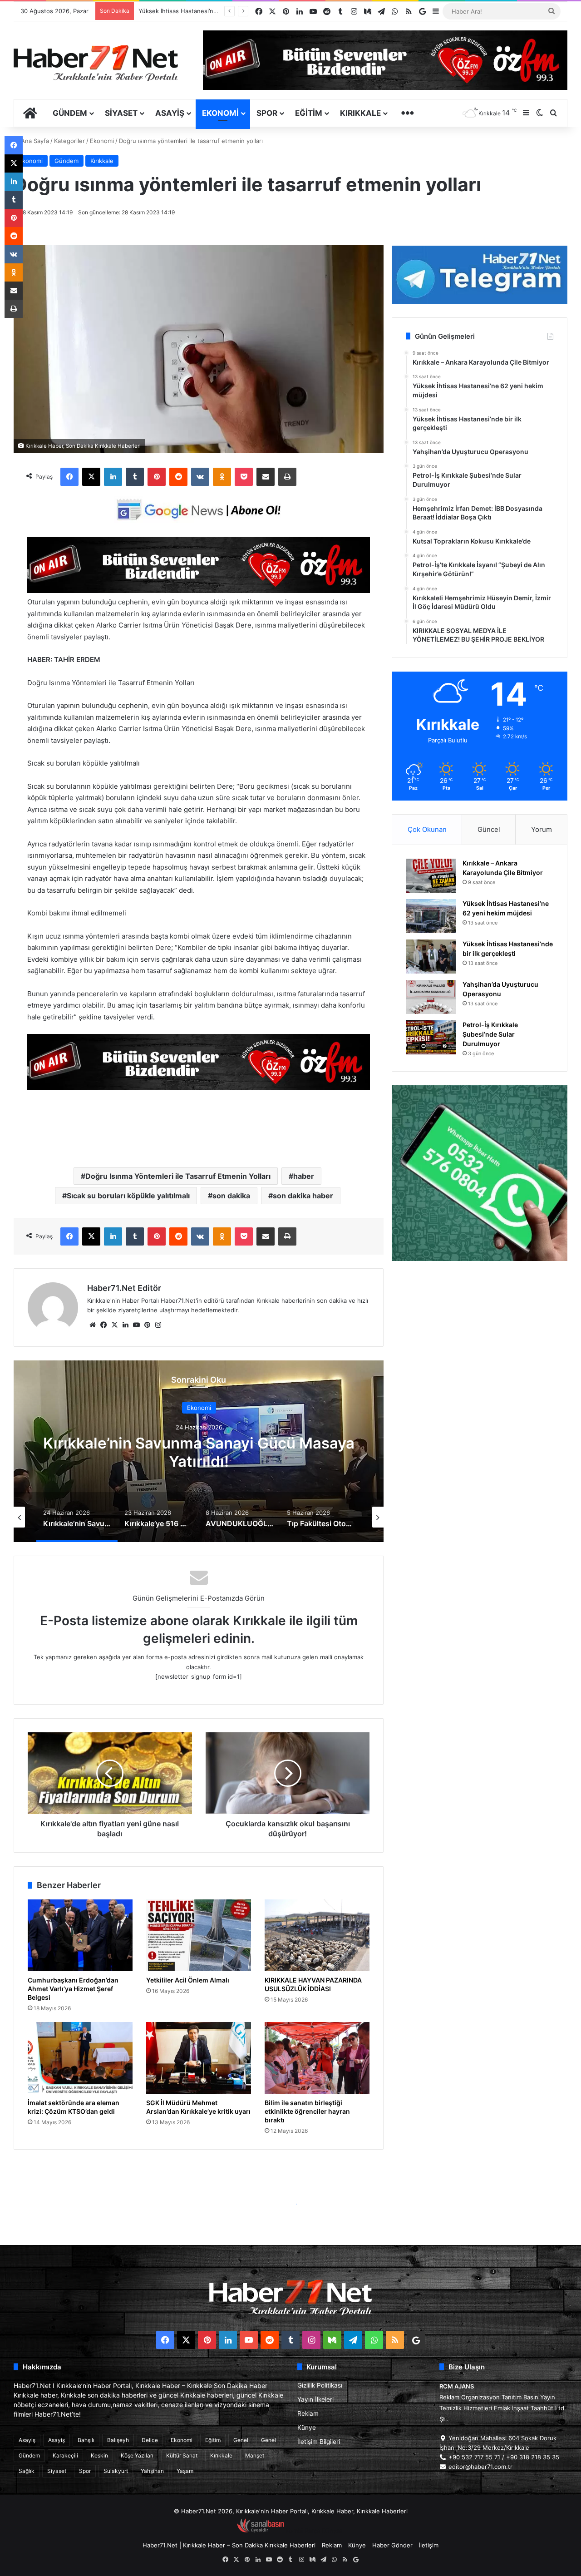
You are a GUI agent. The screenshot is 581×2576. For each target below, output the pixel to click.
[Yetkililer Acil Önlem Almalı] (199, 1935)
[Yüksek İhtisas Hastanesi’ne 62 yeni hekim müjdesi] (431, 916)
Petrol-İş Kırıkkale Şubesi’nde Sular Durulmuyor (490, 1034)
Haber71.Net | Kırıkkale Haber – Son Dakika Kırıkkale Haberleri (229, 2545)
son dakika (231, 1196)
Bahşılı (86, 2440)
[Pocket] (244, 477)
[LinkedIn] (113, 477)
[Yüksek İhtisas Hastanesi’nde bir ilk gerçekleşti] (431, 957)
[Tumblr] (135, 477)
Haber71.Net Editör (124, 1288)
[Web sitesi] (93, 1325)
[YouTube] (136, 1325)
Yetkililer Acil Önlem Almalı (188, 1980)
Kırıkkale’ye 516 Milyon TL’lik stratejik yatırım (192, 1452)
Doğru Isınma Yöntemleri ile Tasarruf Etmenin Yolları (178, 1176)
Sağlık (27, 2471)
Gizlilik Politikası (320, 2385)
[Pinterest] (157, 477)
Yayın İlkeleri (315, 2399)
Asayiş (170, 113)
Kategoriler (69, 141)
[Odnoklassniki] (222, 477)
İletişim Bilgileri (319, 2442)
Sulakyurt (116, 2471)
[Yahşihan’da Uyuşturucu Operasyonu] (431, 997)
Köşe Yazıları (137, 2455)
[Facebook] (69, 477)
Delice (150, 2440)
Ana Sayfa (34, 141)
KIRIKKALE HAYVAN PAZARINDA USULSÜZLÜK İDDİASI (313, 1984)
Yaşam (185, 2471)
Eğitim (309, 113)
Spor (267, 113)
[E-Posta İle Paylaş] (266, 477)
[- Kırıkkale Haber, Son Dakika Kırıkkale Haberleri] (199, 591)
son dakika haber (303, 1196)
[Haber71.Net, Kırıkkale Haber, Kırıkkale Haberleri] (96, 63)
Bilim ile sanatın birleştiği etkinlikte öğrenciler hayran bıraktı (307, 2111)
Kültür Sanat (182, 2455)
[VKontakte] (200, 477)
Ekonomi (220, 113)
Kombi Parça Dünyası (315, 2531)
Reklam (308, 2413)
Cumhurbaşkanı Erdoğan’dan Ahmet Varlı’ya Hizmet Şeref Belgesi (73, 1989)
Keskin (99, 2455)
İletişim (429, 2545)
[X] (91, 477)
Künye (307, 2428)
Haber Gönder (392, 2545)
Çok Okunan (427, 829)
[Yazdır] (287, 477)
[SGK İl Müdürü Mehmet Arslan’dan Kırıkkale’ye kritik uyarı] (199, 2058)
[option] (192, 1451)
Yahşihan (152, 2471)
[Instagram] (158, 1325)
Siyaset (121, 113)
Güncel (489, 829)
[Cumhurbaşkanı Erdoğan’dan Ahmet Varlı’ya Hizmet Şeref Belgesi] (80, 1935)
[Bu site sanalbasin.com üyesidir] (261, 2531)
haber (304, 1176)
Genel (241, 2440)
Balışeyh (118, 2440)
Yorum (542, 829)
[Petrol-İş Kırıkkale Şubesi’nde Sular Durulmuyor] (431, 1037)
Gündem (70, 113)
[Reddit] (178, 477)
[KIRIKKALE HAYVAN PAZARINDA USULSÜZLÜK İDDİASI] (317, 1935)
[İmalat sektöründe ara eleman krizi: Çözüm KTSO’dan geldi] (80, 2058)
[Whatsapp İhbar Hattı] (480, 1173)
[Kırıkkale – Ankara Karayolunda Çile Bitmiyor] (431, 876)
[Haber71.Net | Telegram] (480, 275)
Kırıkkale (360, 113)
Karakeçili (65, 2455)
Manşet (255, 2455)
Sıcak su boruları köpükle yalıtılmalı (128, 1196)
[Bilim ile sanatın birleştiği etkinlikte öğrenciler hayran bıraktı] (317, 2058)
